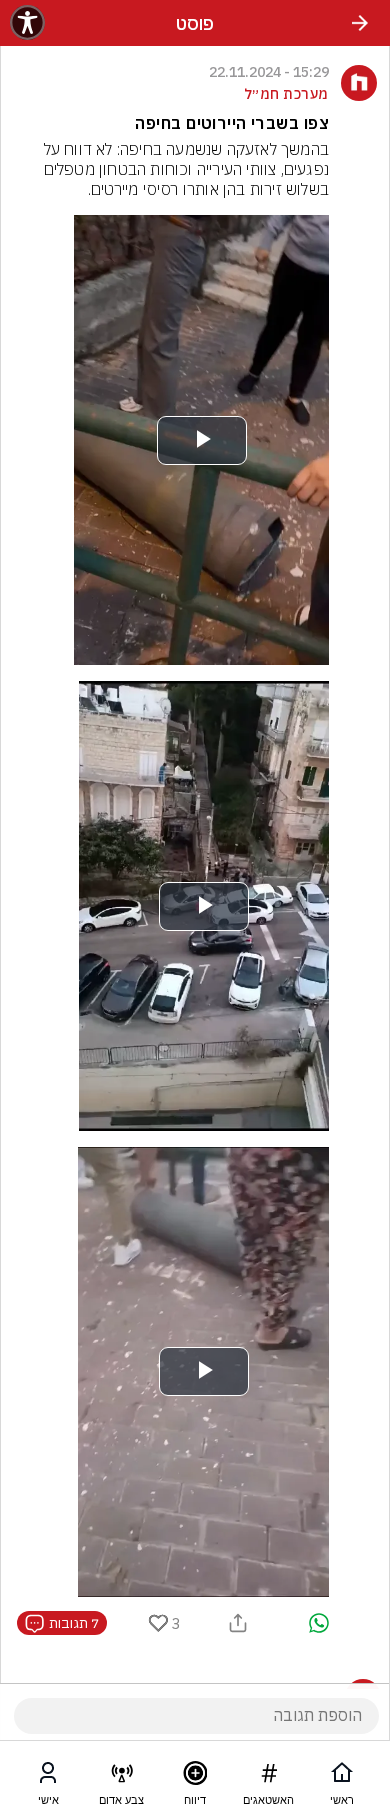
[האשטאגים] (269, 1777)
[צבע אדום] (122, 1777)
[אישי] (48, 1777)
